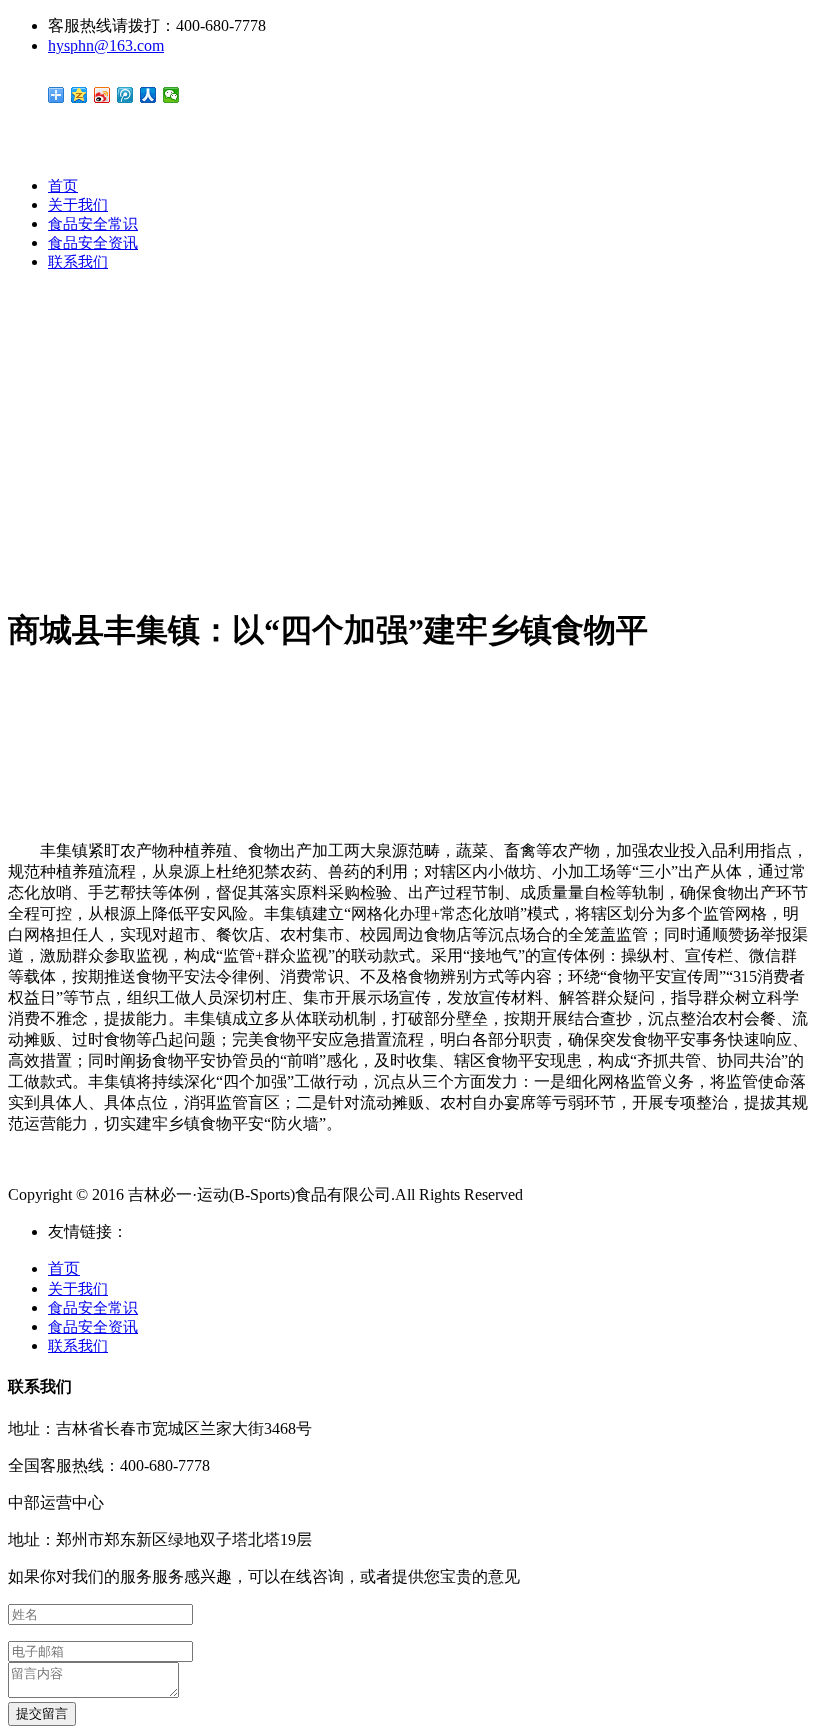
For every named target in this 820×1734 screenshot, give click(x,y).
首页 (63, 186)
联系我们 (78, 262)
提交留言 (42, 1713)
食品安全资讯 (93, 243)
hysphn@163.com (106, 45)
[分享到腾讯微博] (125, 95)
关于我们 (78, 205)
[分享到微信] (171, 95)
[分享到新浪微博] (102, 95)
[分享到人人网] (148, 95)
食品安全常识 (93, 224)
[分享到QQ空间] (79, 95)
